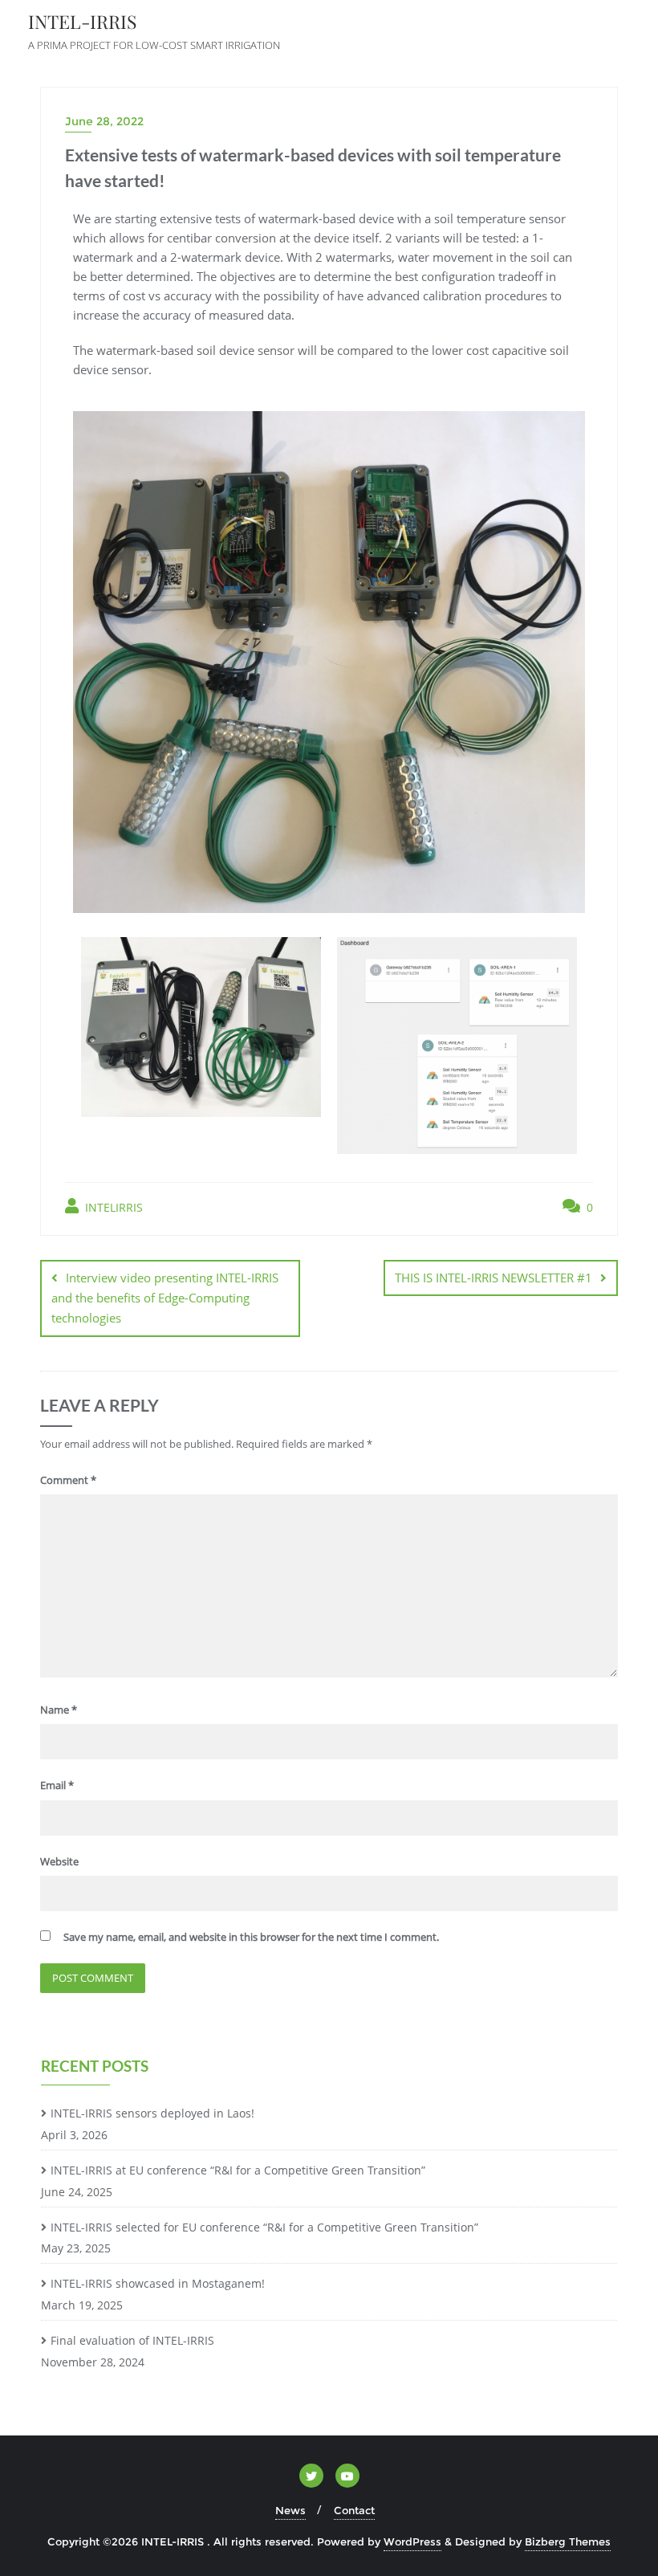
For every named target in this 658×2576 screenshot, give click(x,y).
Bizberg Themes (568, 2541)
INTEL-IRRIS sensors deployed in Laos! (152, 2113)
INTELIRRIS (112, 1207)
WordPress (412, 2541)
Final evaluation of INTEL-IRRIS (132, 2340)
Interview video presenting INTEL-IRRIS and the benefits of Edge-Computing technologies (165, 1298)
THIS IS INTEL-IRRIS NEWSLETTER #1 (494, 1278)
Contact (354, 2510)
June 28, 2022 (104, 121)
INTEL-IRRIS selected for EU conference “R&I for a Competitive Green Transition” (264, 2227)
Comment (68, 1480)
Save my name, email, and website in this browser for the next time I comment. (251, 1937)
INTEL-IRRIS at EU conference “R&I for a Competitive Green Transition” (238, 2170)
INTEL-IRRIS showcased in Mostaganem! (158, 2283)
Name (59, 1710)
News (290, 2510)
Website (59, 1861)
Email (57, 1785)
